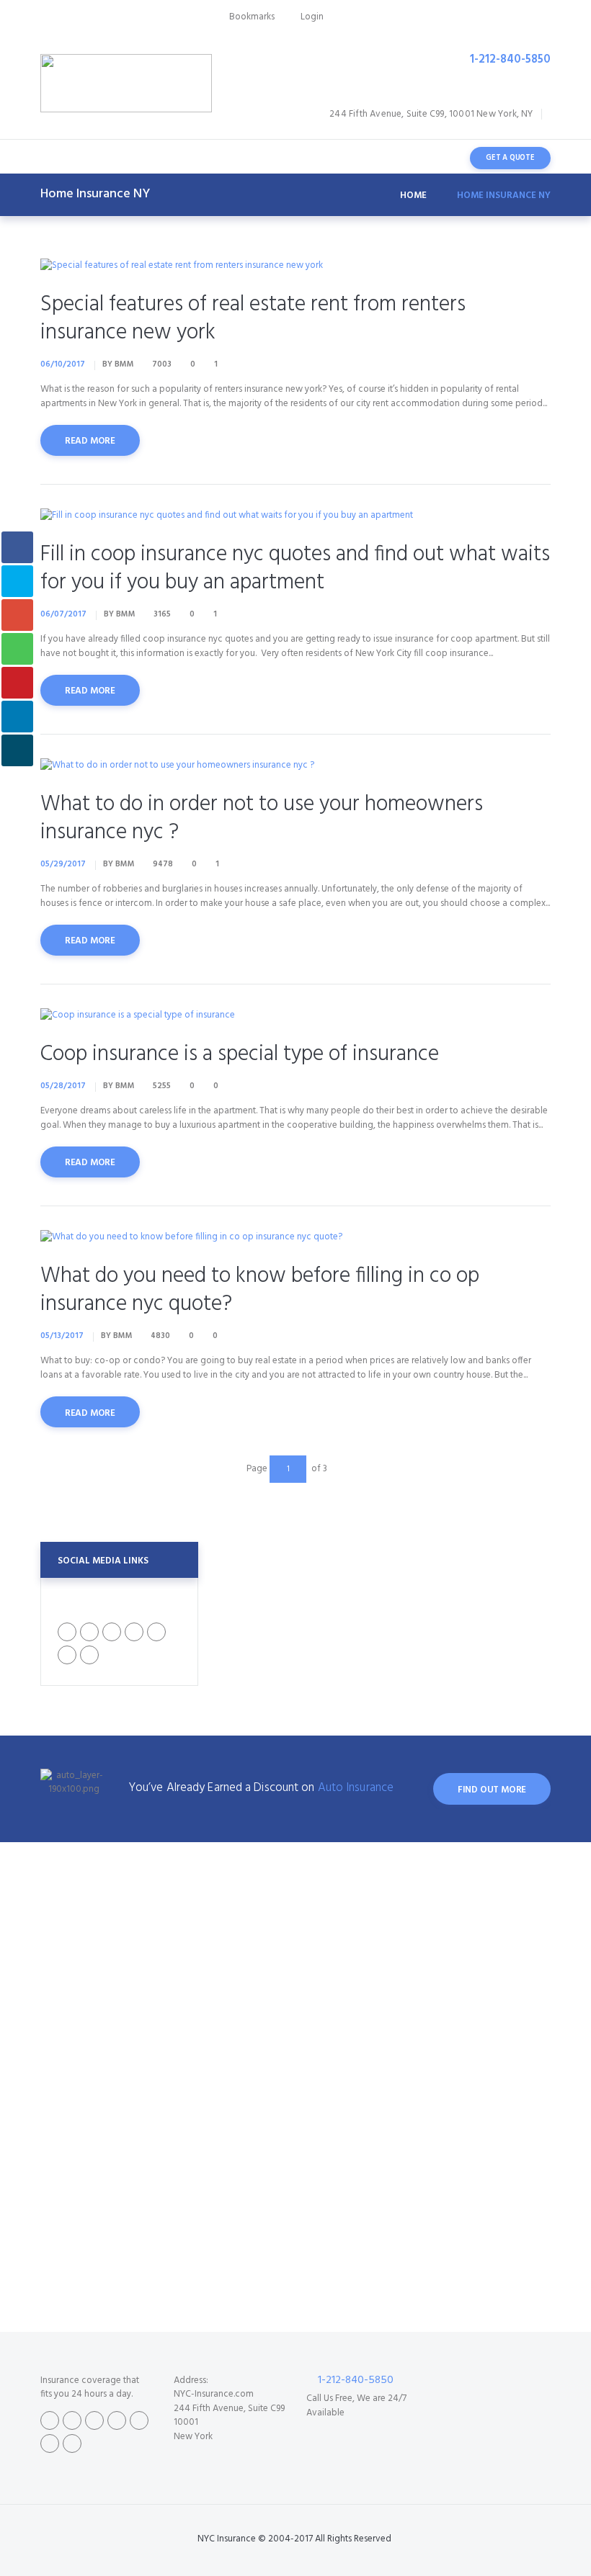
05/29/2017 (63, 864)
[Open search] (439, 158)
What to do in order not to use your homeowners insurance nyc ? (262, 818)
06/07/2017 (63, 614)
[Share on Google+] (17, 615)
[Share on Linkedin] (17, 717)
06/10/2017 (63, 364)
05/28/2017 (63, 1086)
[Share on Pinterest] (17, 683)
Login (312, 17)
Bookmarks (252, 17)
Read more (90, 441)
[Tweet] (17, 581)
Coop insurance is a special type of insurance (240, 1054)
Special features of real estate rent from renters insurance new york (253, 319)
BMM (124, 364)
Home (413, 196)
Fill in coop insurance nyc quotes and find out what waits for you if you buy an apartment (295, 569)
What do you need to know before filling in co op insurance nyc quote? (260, 1290)
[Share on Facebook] (17, 547)
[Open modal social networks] (17, 750)
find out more (492, 1790)
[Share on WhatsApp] (17, 649)
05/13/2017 (62, 1336)
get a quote (510, 158)
